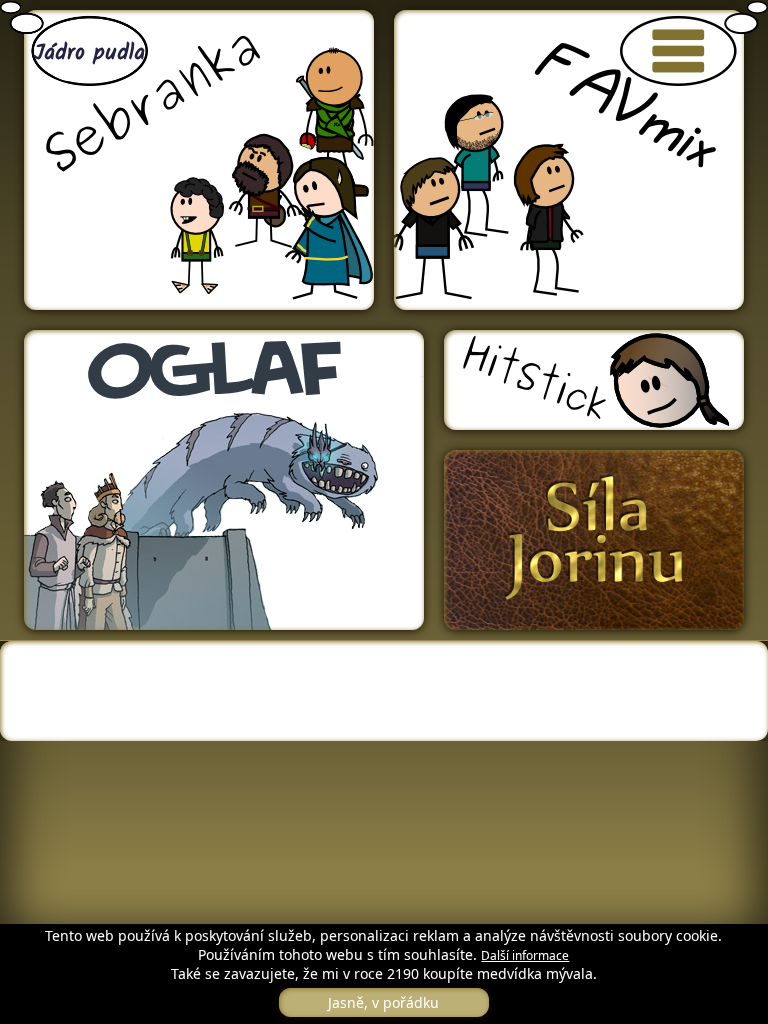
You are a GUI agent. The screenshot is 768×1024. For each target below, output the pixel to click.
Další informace (525, 955)
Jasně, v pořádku (383, 1002)
